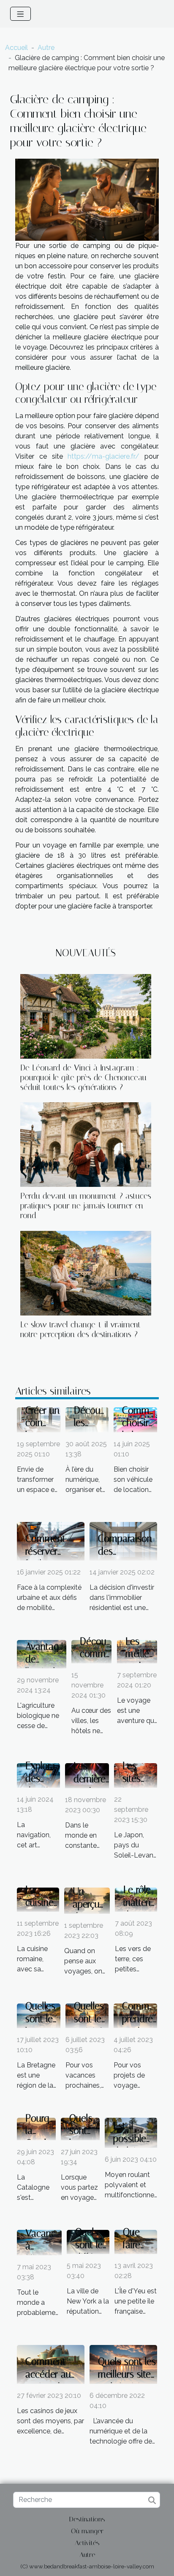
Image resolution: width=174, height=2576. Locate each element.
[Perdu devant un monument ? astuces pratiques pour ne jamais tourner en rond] (86, 1145)
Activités (87, 2543)
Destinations (87, 2519)
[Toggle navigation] (20, 14)
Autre (46, 48)
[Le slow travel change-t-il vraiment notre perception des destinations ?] (86, 1273)
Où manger (87, 2531)
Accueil (16, 48)
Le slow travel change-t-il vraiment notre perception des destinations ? (80, 1329)
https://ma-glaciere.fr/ (103, 456)
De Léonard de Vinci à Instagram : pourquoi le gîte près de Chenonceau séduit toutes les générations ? (83, 1077)
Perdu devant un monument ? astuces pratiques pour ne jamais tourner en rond (86, 1206)
